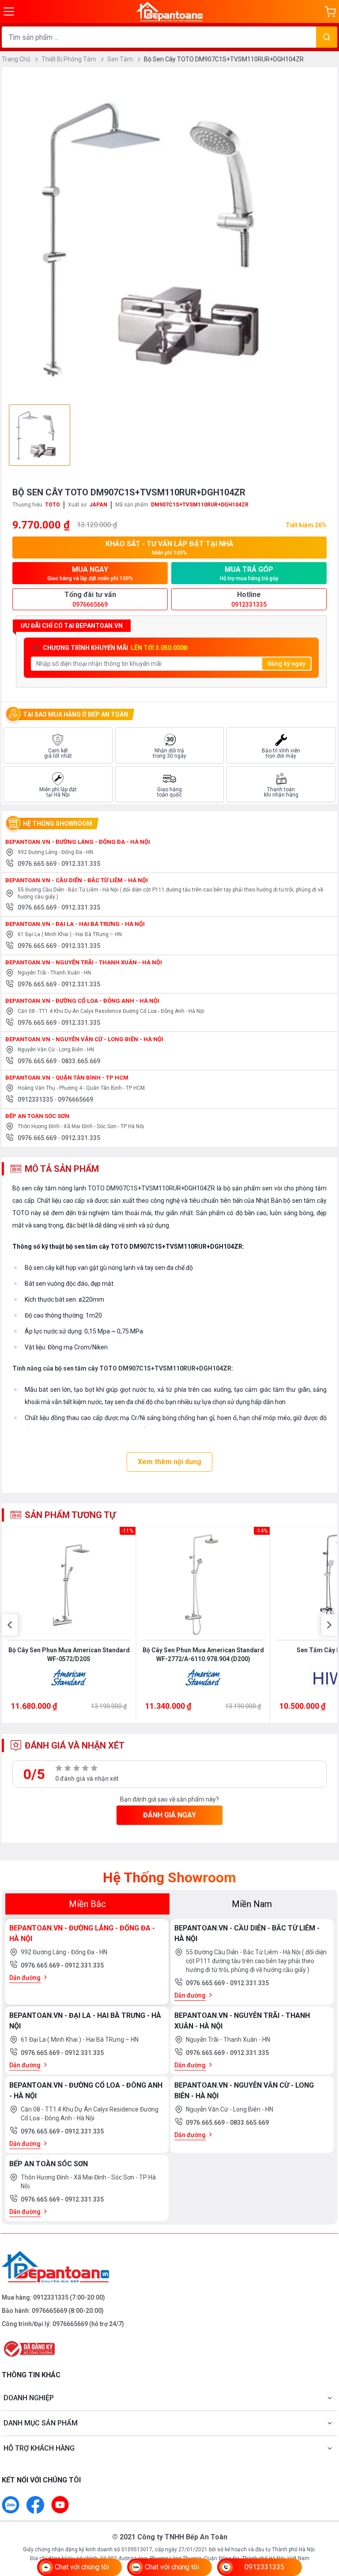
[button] (10, 1625)
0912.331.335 (81, 864)
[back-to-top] (322, 2521)
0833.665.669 (81, 1061)
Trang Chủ (17, 59)
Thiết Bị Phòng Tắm (70, 59)
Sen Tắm (121, 59)
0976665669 (75, 1099)
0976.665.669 (38, 864)
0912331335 (36, 1099)
